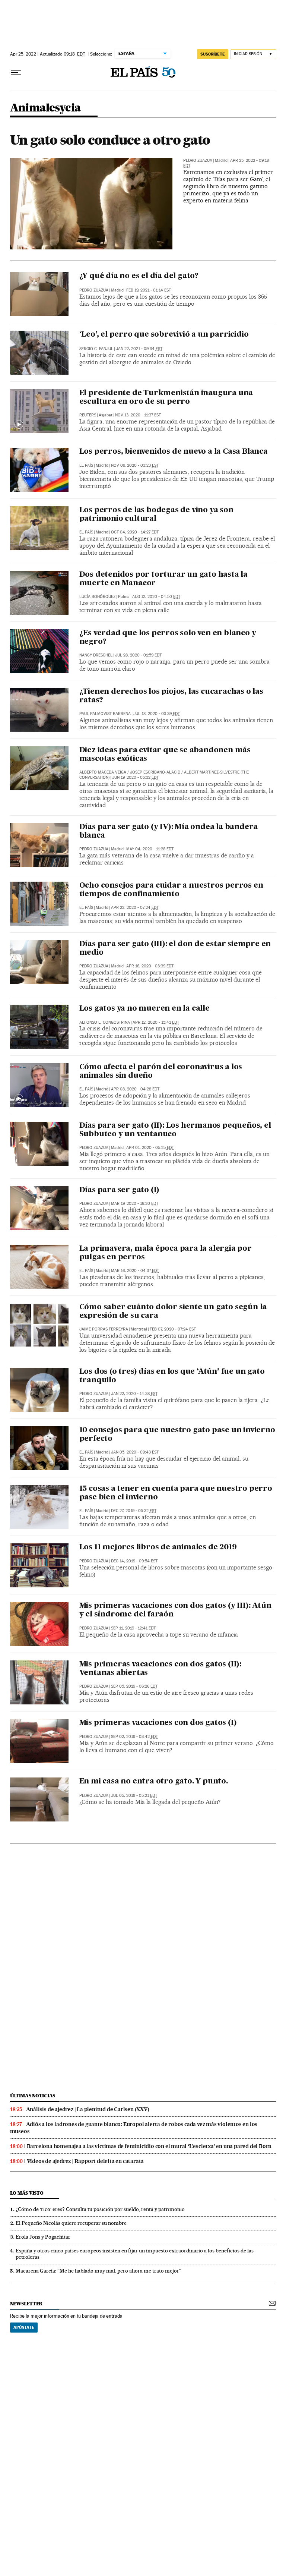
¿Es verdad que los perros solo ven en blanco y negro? (168, 638)
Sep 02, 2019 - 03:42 (134, 1737)
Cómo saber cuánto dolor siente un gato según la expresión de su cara (173, 1312)
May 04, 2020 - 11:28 (150, 849)
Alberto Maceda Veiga (103, 772)
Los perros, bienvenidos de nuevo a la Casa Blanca (174, 452)
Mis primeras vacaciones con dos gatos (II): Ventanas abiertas (160, 1669)
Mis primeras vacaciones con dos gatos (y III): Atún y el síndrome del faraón (175, 1610)
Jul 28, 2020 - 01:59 (138, 655)
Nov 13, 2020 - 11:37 (138, 415)
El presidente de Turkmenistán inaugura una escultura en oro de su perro (166, 398)
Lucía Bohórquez (97, 597)
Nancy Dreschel (96, 655)
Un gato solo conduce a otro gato (110, 140)
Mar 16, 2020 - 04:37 (135, 1271)
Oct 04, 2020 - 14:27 (135, 532)
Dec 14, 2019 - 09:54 (134, 1561)
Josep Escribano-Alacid (155, 772)
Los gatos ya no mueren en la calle (144, 1009)
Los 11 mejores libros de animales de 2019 (158, 1547)
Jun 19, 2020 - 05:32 (135, 777)
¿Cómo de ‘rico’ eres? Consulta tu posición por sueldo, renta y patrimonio (100, 2209)
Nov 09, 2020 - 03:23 (135, 465)
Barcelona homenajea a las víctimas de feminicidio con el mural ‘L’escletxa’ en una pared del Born (149, 2146)
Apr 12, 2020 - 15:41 (156, 1022)
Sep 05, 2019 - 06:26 (134, 1686)
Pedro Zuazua (198, 160)
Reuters (88, 415)
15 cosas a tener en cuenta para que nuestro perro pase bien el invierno (176, 1493)
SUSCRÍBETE (213, 54)
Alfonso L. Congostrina (105, 1022)
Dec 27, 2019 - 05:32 (134, 1511)
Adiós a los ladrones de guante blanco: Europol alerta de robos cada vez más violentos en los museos (134, 2128)
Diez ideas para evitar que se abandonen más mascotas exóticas (165, 755)
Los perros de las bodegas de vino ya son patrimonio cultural (156, 515)
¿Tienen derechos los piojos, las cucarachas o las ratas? (171, 696)
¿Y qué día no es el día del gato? (139, 276)
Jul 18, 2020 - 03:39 (157, 714)
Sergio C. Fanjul (96, 349)
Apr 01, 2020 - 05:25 (150, 1148)
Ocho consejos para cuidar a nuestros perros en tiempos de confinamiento (171, 890)
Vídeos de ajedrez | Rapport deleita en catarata (85, 2161)
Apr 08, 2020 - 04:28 (135, 1089)
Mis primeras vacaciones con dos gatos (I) (158, 1723)
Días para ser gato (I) (120, 1190)
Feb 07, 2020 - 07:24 (173, 1329)
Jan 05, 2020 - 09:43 (135, 1452)
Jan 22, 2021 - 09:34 (139, 349)
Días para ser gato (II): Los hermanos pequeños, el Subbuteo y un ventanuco (175, 1130)
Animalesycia (45, 108)
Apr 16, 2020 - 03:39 (150, 966)
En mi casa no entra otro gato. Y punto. (154, 1782)
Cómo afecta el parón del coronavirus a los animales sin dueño (161, 1072)
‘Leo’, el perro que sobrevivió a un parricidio (164, 335)
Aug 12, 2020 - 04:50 (156, 597)
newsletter (26, 2304)
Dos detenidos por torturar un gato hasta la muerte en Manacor (163, 579)
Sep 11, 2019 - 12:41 (133, 1628)
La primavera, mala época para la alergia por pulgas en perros (166, 1253)
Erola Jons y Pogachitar (43, 2237)
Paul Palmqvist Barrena (105, 714)
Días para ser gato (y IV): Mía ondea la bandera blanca (169, 832)
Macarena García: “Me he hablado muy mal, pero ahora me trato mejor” (98, 2271)
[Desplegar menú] (16, 73)
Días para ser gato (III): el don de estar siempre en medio (175, 949)
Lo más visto (27, 2193)
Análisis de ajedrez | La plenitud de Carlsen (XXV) (88, 2109)
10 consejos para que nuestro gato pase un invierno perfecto (177, 1435)
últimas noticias (33, 2096)
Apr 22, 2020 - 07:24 (135, 908)
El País (86, 465)
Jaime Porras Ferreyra (104, 1329)
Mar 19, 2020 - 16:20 (135, 1204)
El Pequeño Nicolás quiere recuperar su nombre (71, 2223)
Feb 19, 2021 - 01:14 (149, 290)
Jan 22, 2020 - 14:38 (134, 1394)
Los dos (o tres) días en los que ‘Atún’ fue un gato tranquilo (172, 1376)
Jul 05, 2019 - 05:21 (134, 1796)
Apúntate (24, 2327)
